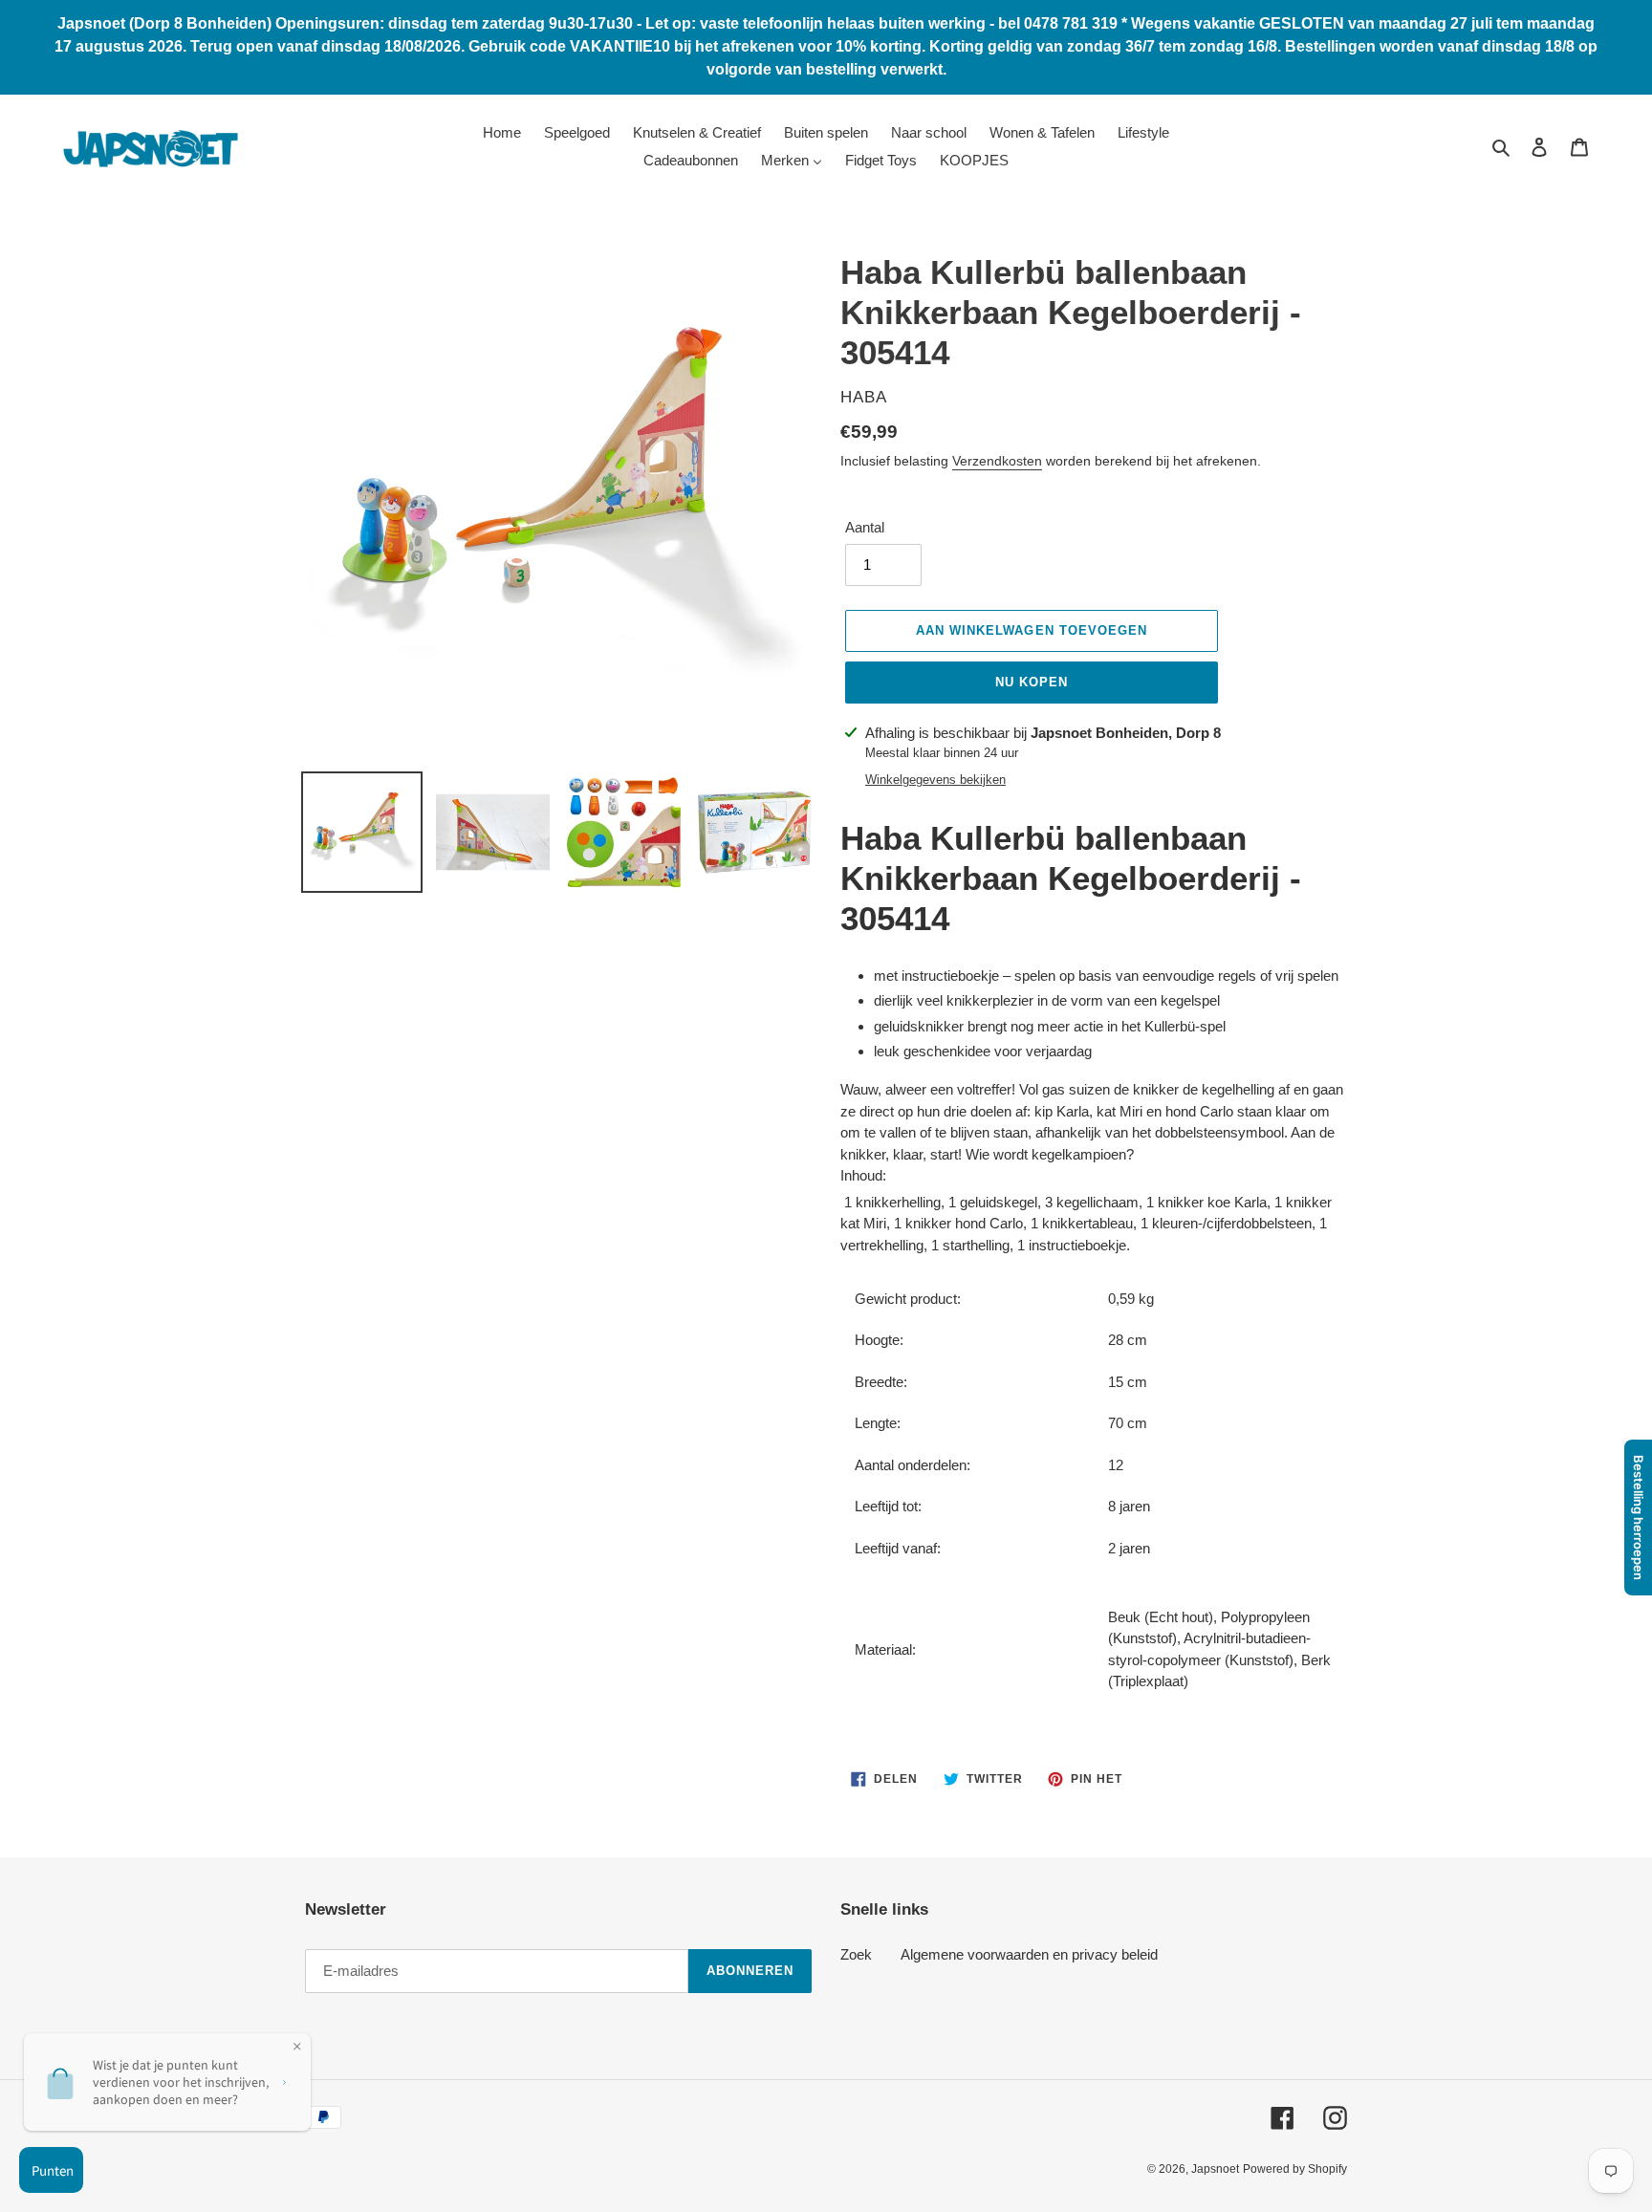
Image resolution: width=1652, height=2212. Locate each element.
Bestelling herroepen (1639, 1518)
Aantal (865, 527)
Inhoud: (863, 1175)
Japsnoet (1215, 2169)
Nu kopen (1032, 682)
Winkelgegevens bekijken (935, 780)
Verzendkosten (997, 461)
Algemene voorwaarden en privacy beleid (1029, 1954)
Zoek (856, 1954)
